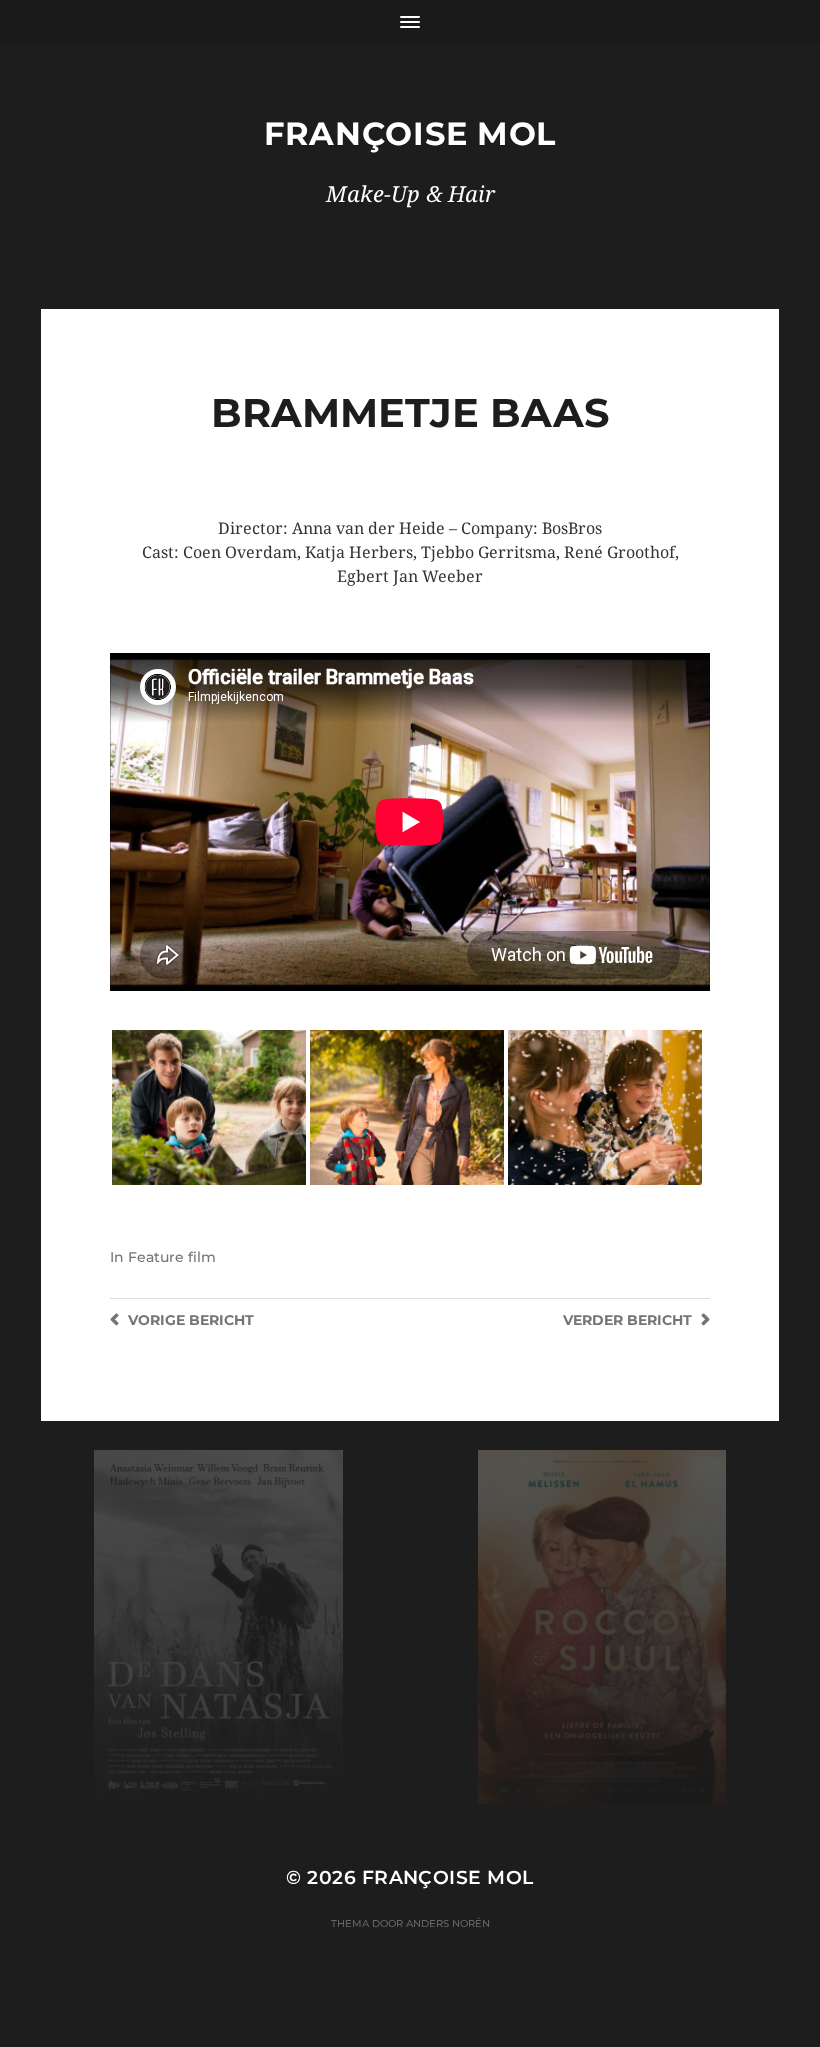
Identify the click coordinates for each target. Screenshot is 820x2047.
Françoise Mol (410, 133)
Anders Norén (448, 1923)
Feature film (172, 1257)
